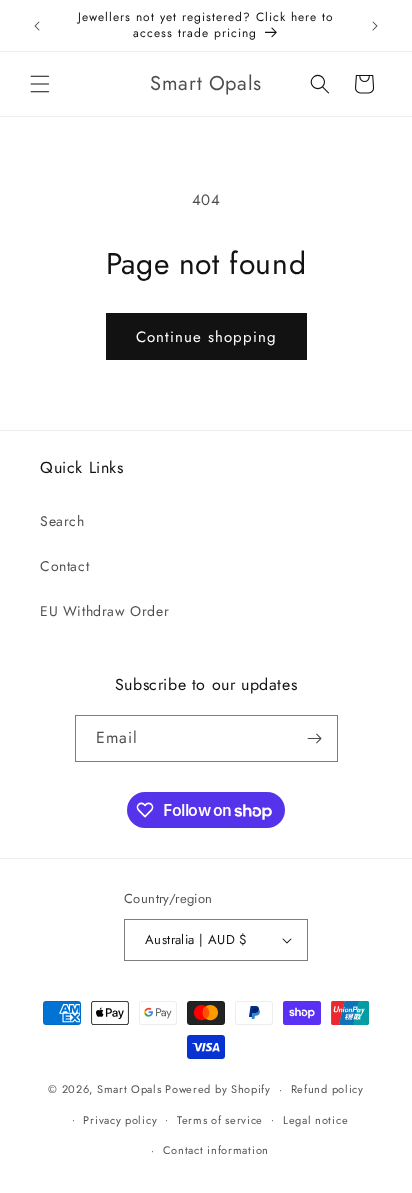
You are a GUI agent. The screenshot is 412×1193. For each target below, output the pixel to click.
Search (62, 521)
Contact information (216, 1150)
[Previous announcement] (37, 26)
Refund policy (327, 1089)
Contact (64, 566)
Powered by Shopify (218, 1089)
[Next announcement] (375, 26)
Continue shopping (206, 337)
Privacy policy (120, 1120)
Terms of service (220, 1120)
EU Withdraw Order (104, 611)
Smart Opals (129, 1089)
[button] (40, 84)
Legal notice (315, 1120)
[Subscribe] (315, 738)
